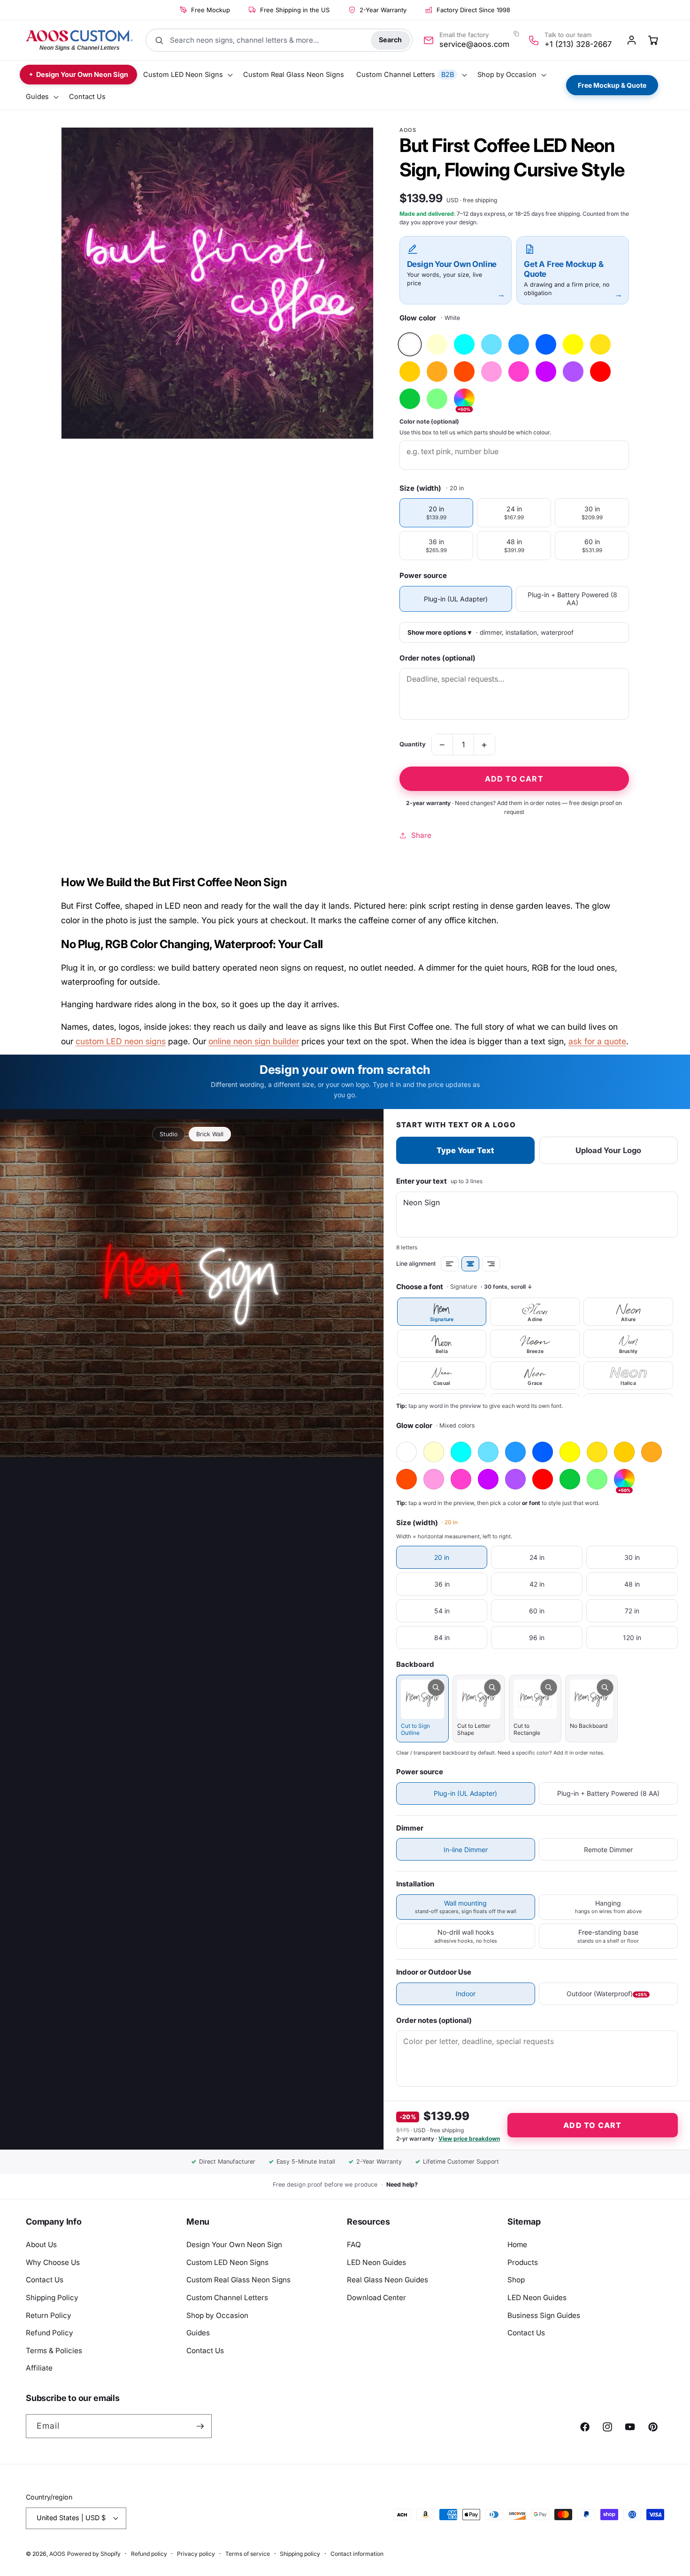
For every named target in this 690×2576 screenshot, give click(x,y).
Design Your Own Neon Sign (234, 2245)
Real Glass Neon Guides (387, 2280)
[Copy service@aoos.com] (516, 34)
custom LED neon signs (121, 1041)
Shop (516, 2280)
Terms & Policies (54, 2351)
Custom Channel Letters (227, 2298)
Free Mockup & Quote (612, 85)
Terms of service (248, 2554)
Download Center (376, 2298)
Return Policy (49, 2315)
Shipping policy (300, 2554)
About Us (41, 2245)
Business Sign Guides (544, 2315)
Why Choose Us (53, 2262)
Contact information (357, 2554)
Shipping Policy (52, 2298)
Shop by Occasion (217, 2315)
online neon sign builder (254, 1041)
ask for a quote (597, 1041)
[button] (187, 75)
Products (523, 2262)
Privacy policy (196, 2554)
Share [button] (421, 835)
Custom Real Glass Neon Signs (238, 2280)
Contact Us (45, 2280)
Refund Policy (50, 2333)
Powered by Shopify (94, 2554)
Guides (198, 2333)
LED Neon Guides (376, 2262)
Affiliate (39, 2368)
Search (390, 40)
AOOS (57, 2554)
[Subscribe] (200, 2426)
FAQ (354, 2245)
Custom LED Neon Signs (227, 2262)
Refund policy (149, 2554)
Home (517, 2245)
